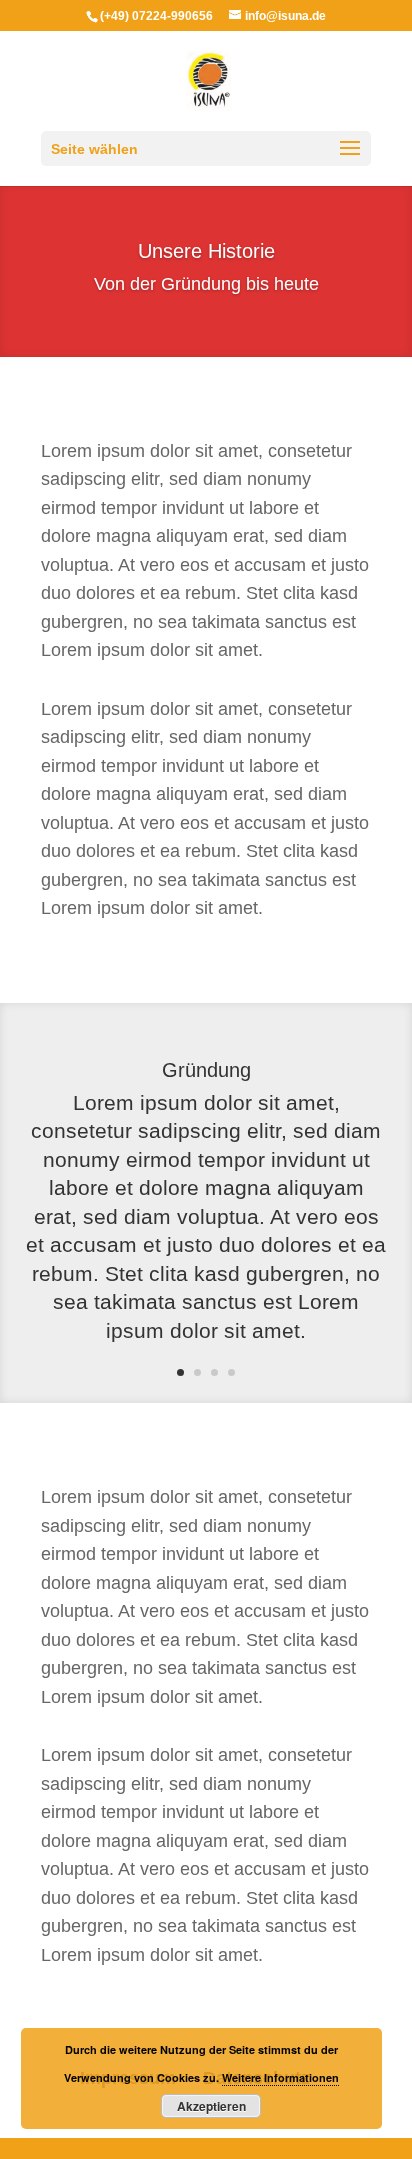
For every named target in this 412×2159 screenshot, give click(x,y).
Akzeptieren (211, 2106)
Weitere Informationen (280, 2077)
